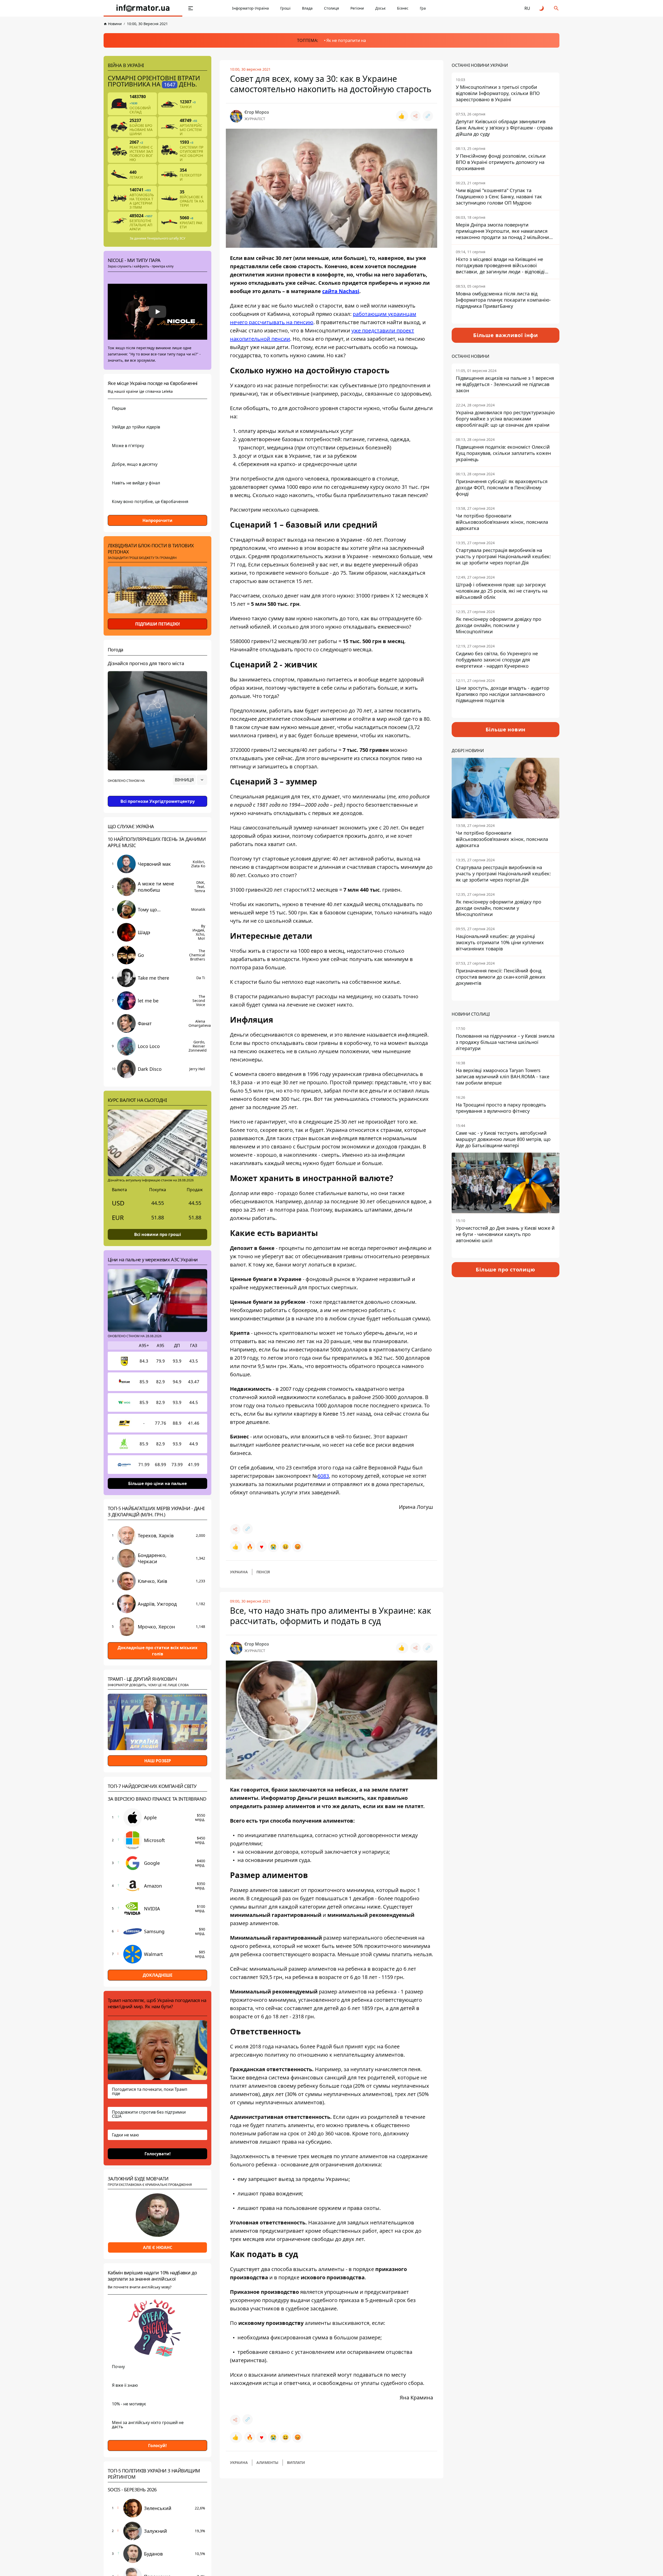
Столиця (331, 8)
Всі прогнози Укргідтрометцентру (158, 801)
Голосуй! (157, 2446)
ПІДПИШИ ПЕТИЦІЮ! (158, 624)
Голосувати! (158, 2153)
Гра (423, 8)
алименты (267, 2462)
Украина (239, 1572)
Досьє (380, 8)
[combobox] (190, 780)
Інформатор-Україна (250, 8)
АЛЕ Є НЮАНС (158, 2247)
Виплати (296, 2462)
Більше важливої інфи (506, 335)
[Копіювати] (428, 116)
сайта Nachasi (341, 291)
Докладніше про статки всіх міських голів (157, 1651)
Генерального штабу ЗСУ (166, 238)
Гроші (285, 8)
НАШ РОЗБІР (158, 1761)
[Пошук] (556, 8)
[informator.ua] (143, 8)
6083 (323, 1476)
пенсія (263, 1572)
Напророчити (157, 520)
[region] (157, 794)
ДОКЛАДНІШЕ (158, 1975)
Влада (307, 8)
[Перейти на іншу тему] (542, 8)
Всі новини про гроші (158, 1234)
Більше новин (506, 729)
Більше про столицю (505, 1269)
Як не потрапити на (346, 40)
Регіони (357, 8)
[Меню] (191, 8)
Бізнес (403, 8)
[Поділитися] (415, 116)
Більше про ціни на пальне (157, 1483)
